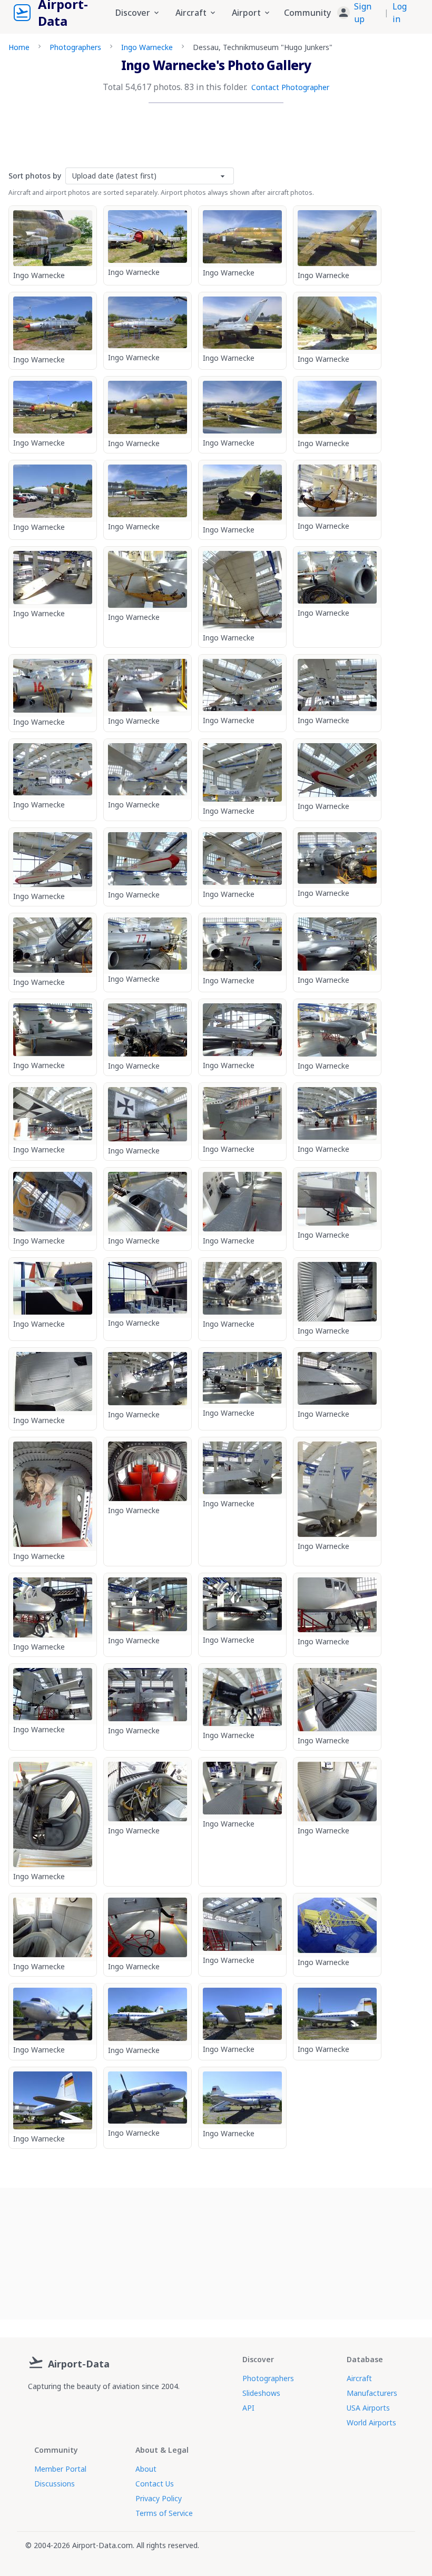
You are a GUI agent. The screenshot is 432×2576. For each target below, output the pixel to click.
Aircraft (359, 2378)
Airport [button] (246, 13)
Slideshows (261, 2393)
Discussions (55, 2484)
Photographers (75, 47)
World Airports (371, 2422)
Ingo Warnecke (147, 47)
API (248, 2408)
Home (19, 47)
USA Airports (368, 2408)
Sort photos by (35, 176)
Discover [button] (133, 13)
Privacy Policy (159, 2498)
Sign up (363, 13)
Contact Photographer (290, 87)
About (146, 2469)
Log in (400, 13)
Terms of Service (164, 2513)
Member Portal (60, 2469)
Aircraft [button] (191, 13)
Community (307, 13)
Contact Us (155, 2484)
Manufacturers (372, 2393)
